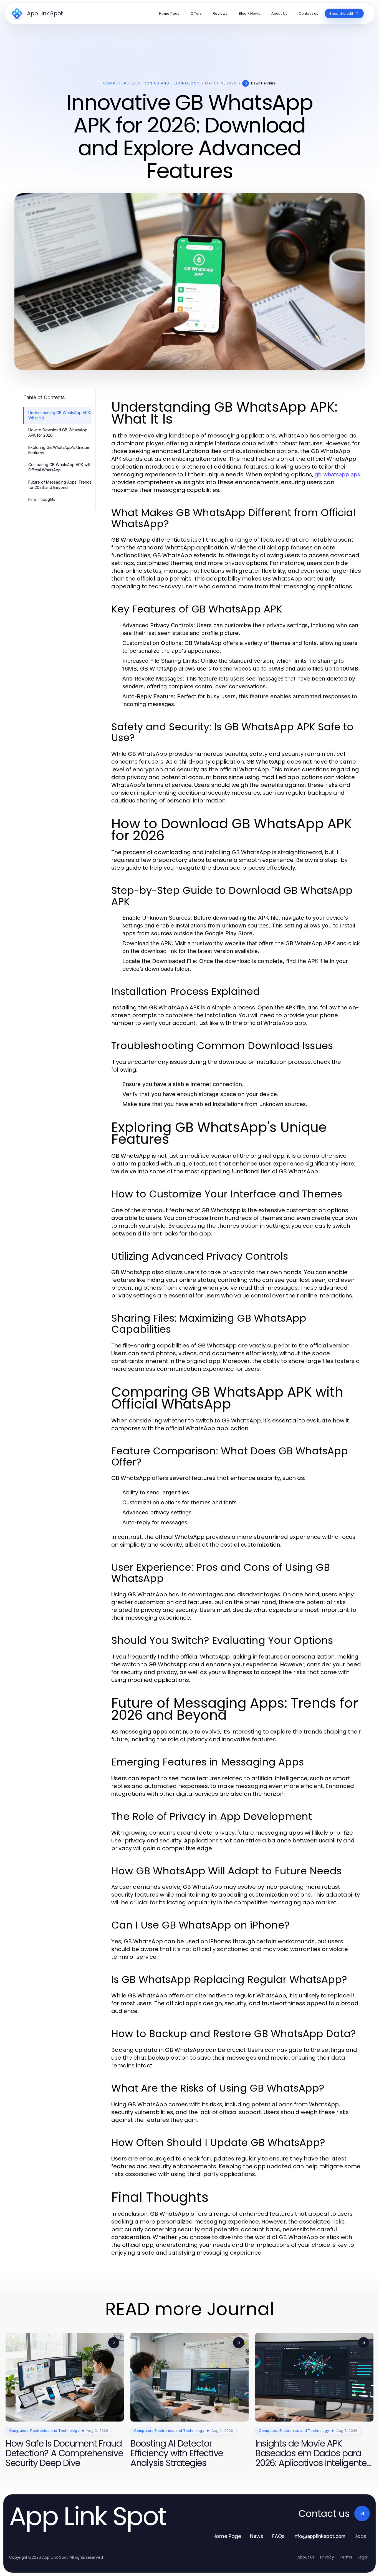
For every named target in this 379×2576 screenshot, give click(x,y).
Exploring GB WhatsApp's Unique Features (59, 450)
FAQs (278, 2536)
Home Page (227, 2536)
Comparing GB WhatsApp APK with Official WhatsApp (60, 467)
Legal (363, 2557)
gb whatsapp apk (338, 474)
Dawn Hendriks (263, 83)
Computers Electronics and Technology (151, 83)
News (257, 2536)
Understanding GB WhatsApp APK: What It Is (60, 415)
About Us (306, 2557)
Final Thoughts (42, 499)
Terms (346, 2557)
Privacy (327, 2557)
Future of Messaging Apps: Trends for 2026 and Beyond (60, 485)
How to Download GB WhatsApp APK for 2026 (58, 432)
